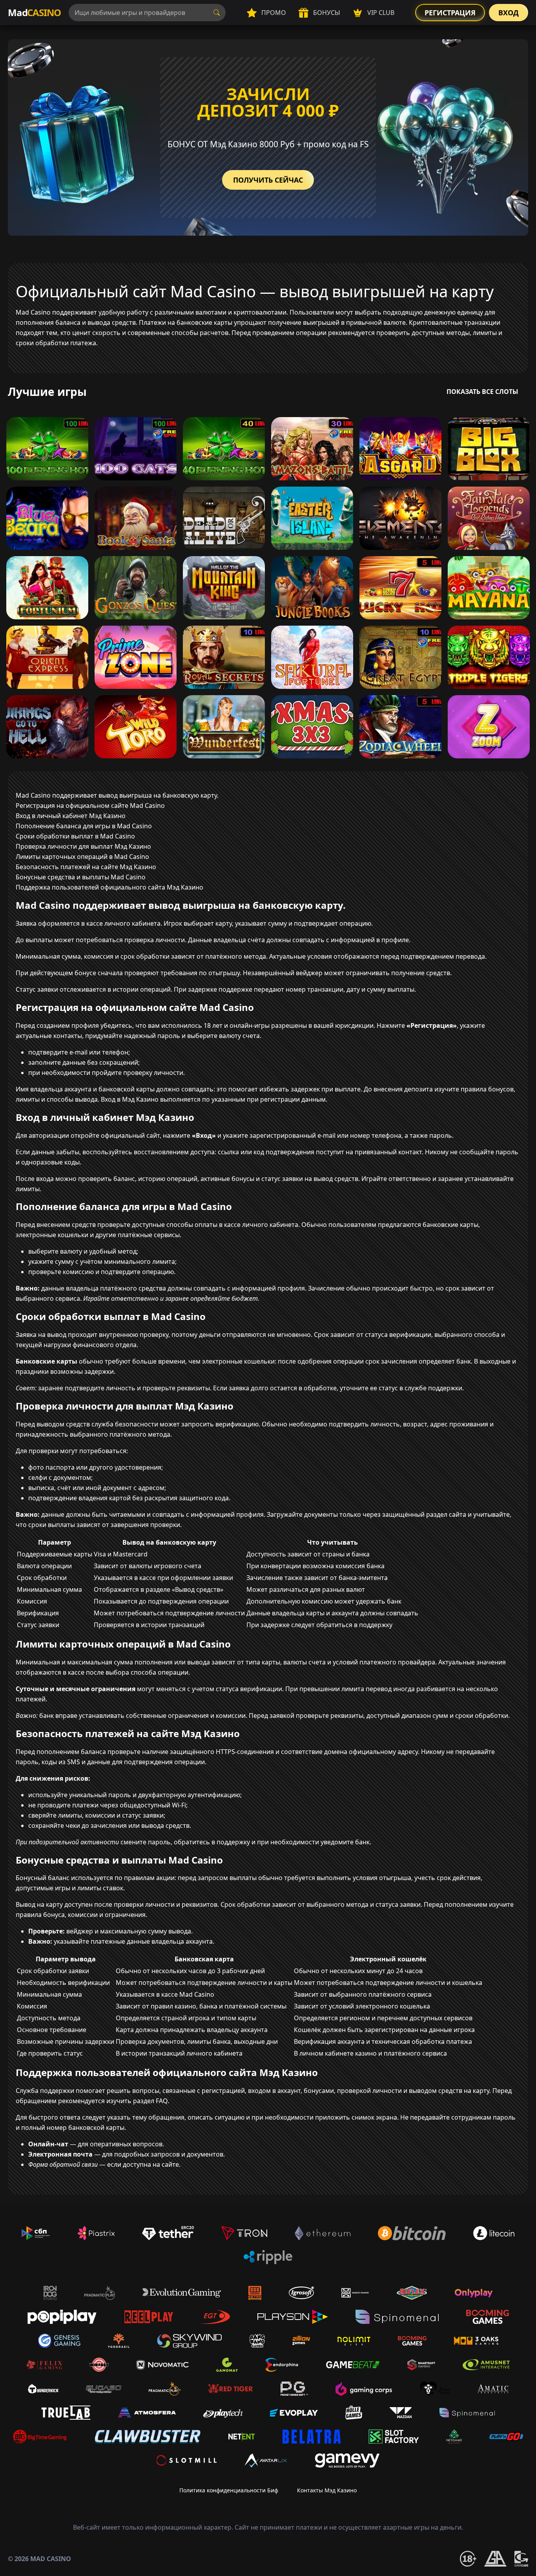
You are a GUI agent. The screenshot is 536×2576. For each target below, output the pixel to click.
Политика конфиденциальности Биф (229, 2490)
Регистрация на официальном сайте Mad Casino (90, 806)
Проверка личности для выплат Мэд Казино (83, 846)
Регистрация (450, 13)
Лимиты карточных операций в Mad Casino (82, 857)
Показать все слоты (482, 392)
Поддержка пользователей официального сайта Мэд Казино (109, 887)
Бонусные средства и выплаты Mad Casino (81, 877)
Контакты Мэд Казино (327, 2490)
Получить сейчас (268, 180)
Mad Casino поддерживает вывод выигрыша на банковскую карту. (117, 795)
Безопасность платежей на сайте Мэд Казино (86, 867)
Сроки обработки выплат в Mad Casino (75, 836)
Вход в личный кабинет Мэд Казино (71, 816)
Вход (509, 13)
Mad (34, 12)
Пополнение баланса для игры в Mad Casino (84, 826)
